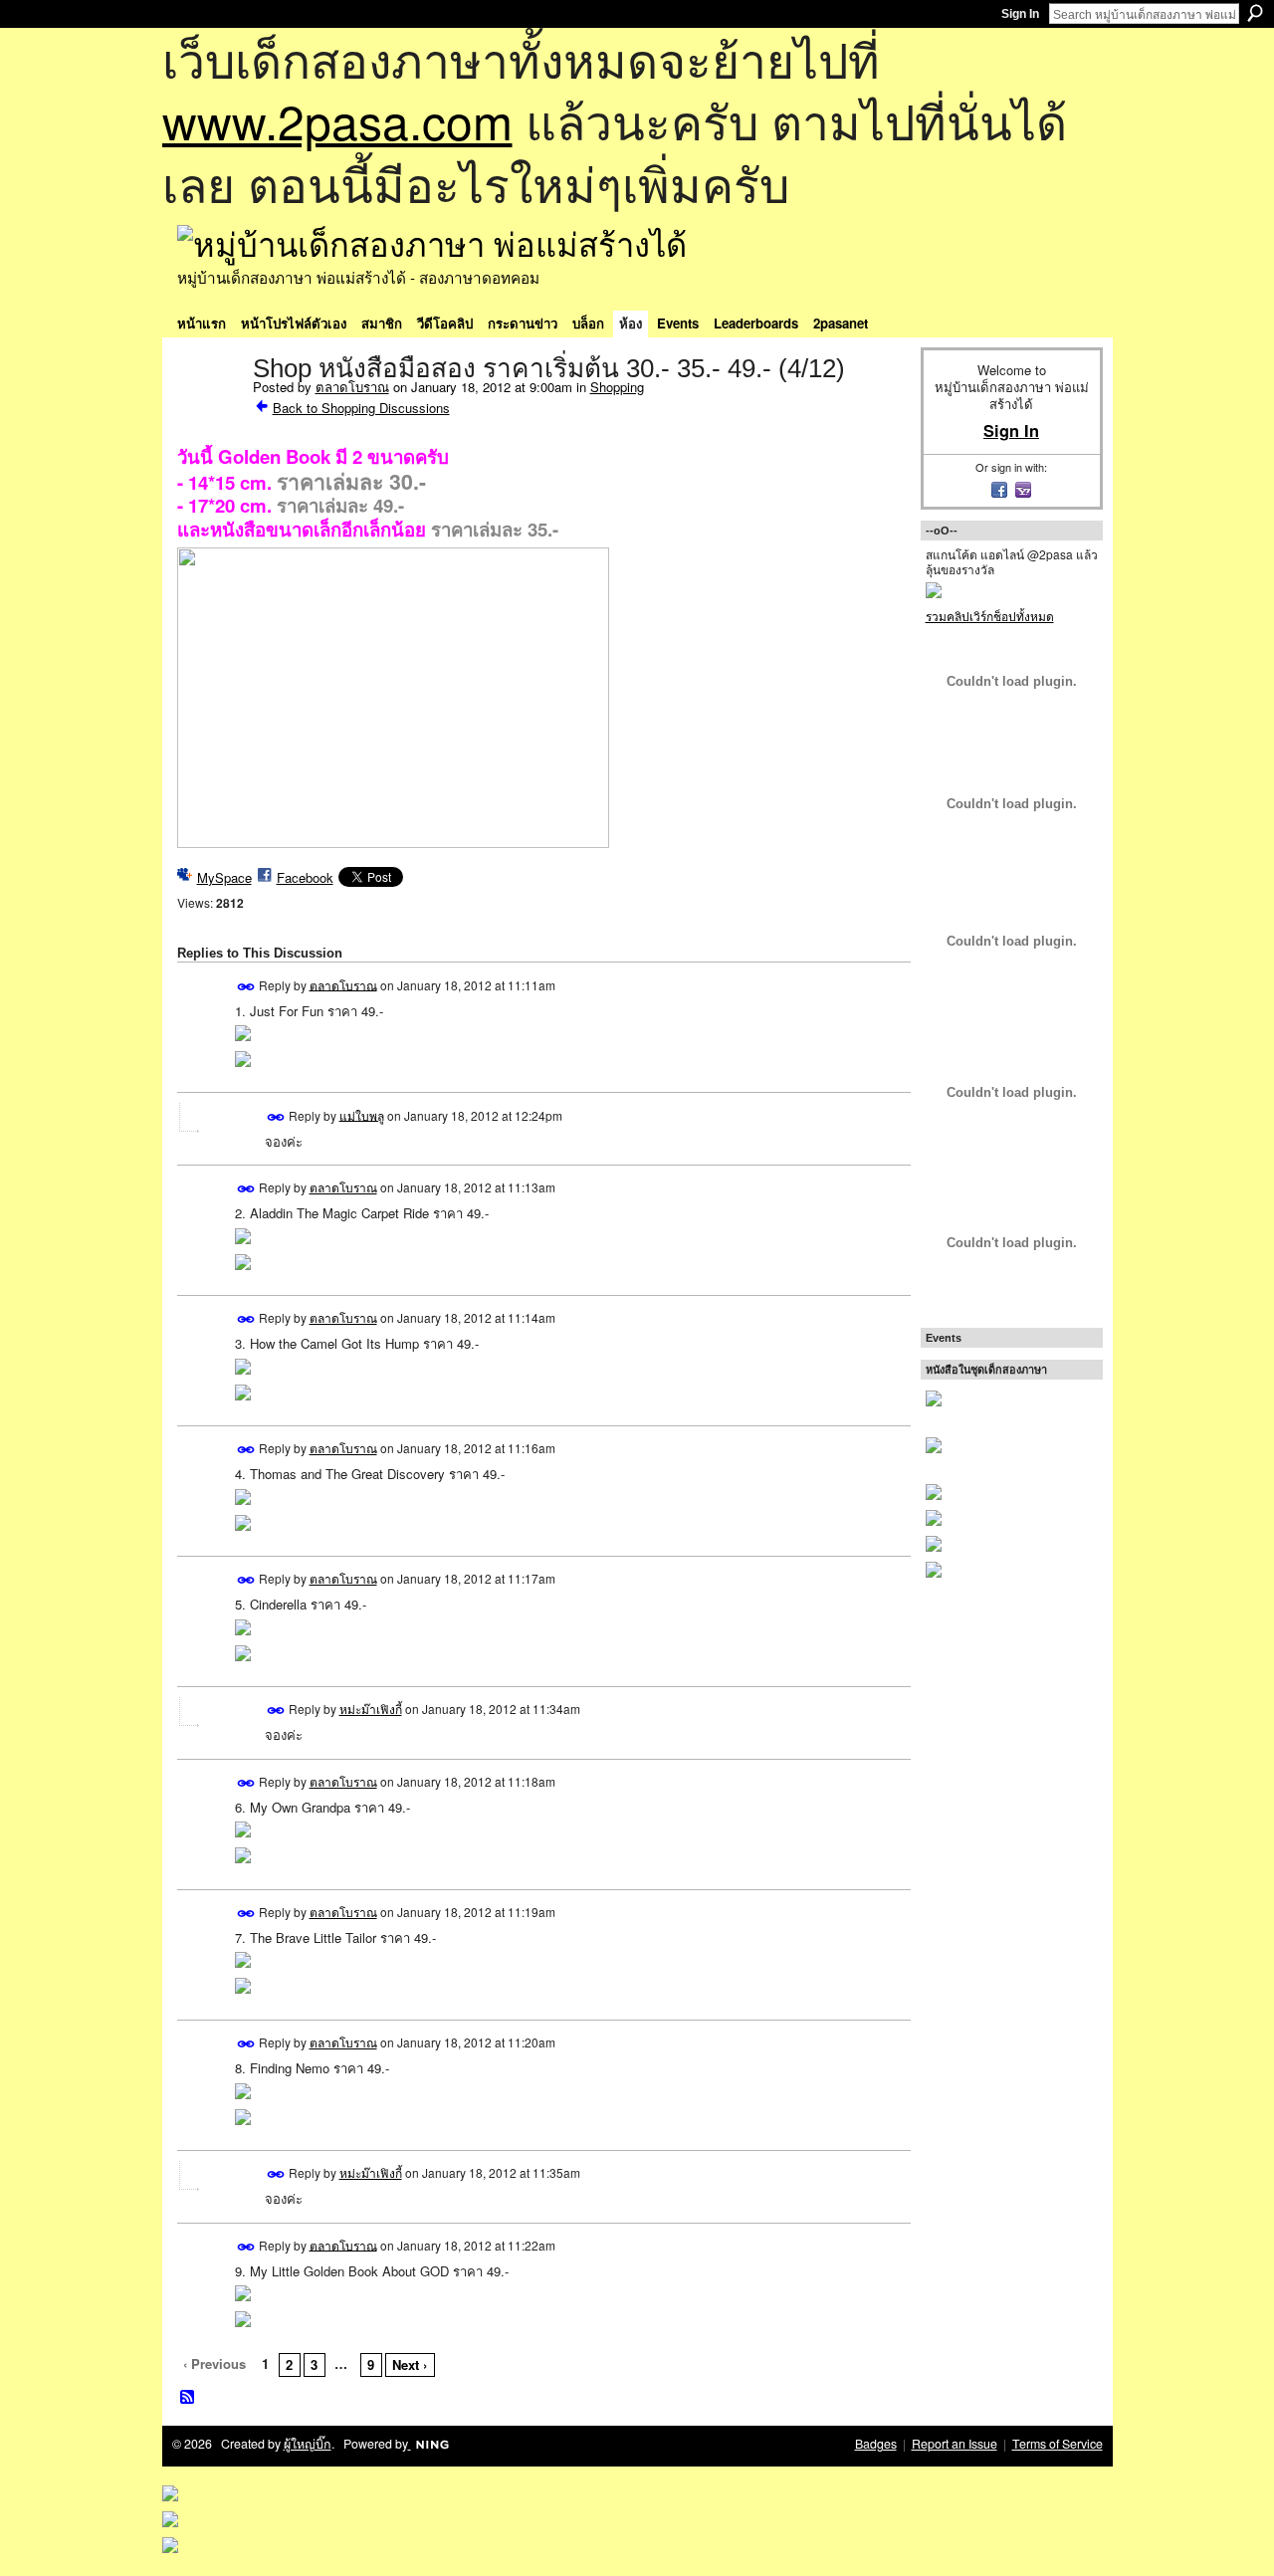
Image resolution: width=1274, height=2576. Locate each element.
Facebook (305, 877)
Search (1255, 13)
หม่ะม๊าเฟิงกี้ (371, 1709)
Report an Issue (955, 2444)
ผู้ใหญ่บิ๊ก (308, 2444)
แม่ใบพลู (362, 1114)
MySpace (224, 877)
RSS (188, 2398)
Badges (876, 2444)
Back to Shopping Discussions (361, 408)
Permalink (246, 987)
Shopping (617, 387)
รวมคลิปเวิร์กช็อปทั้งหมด (990, 616)
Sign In (1020, 14)
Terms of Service (1058, 2444)
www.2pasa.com (337, 120)
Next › (410, 2364)
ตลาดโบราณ (352, 387)
